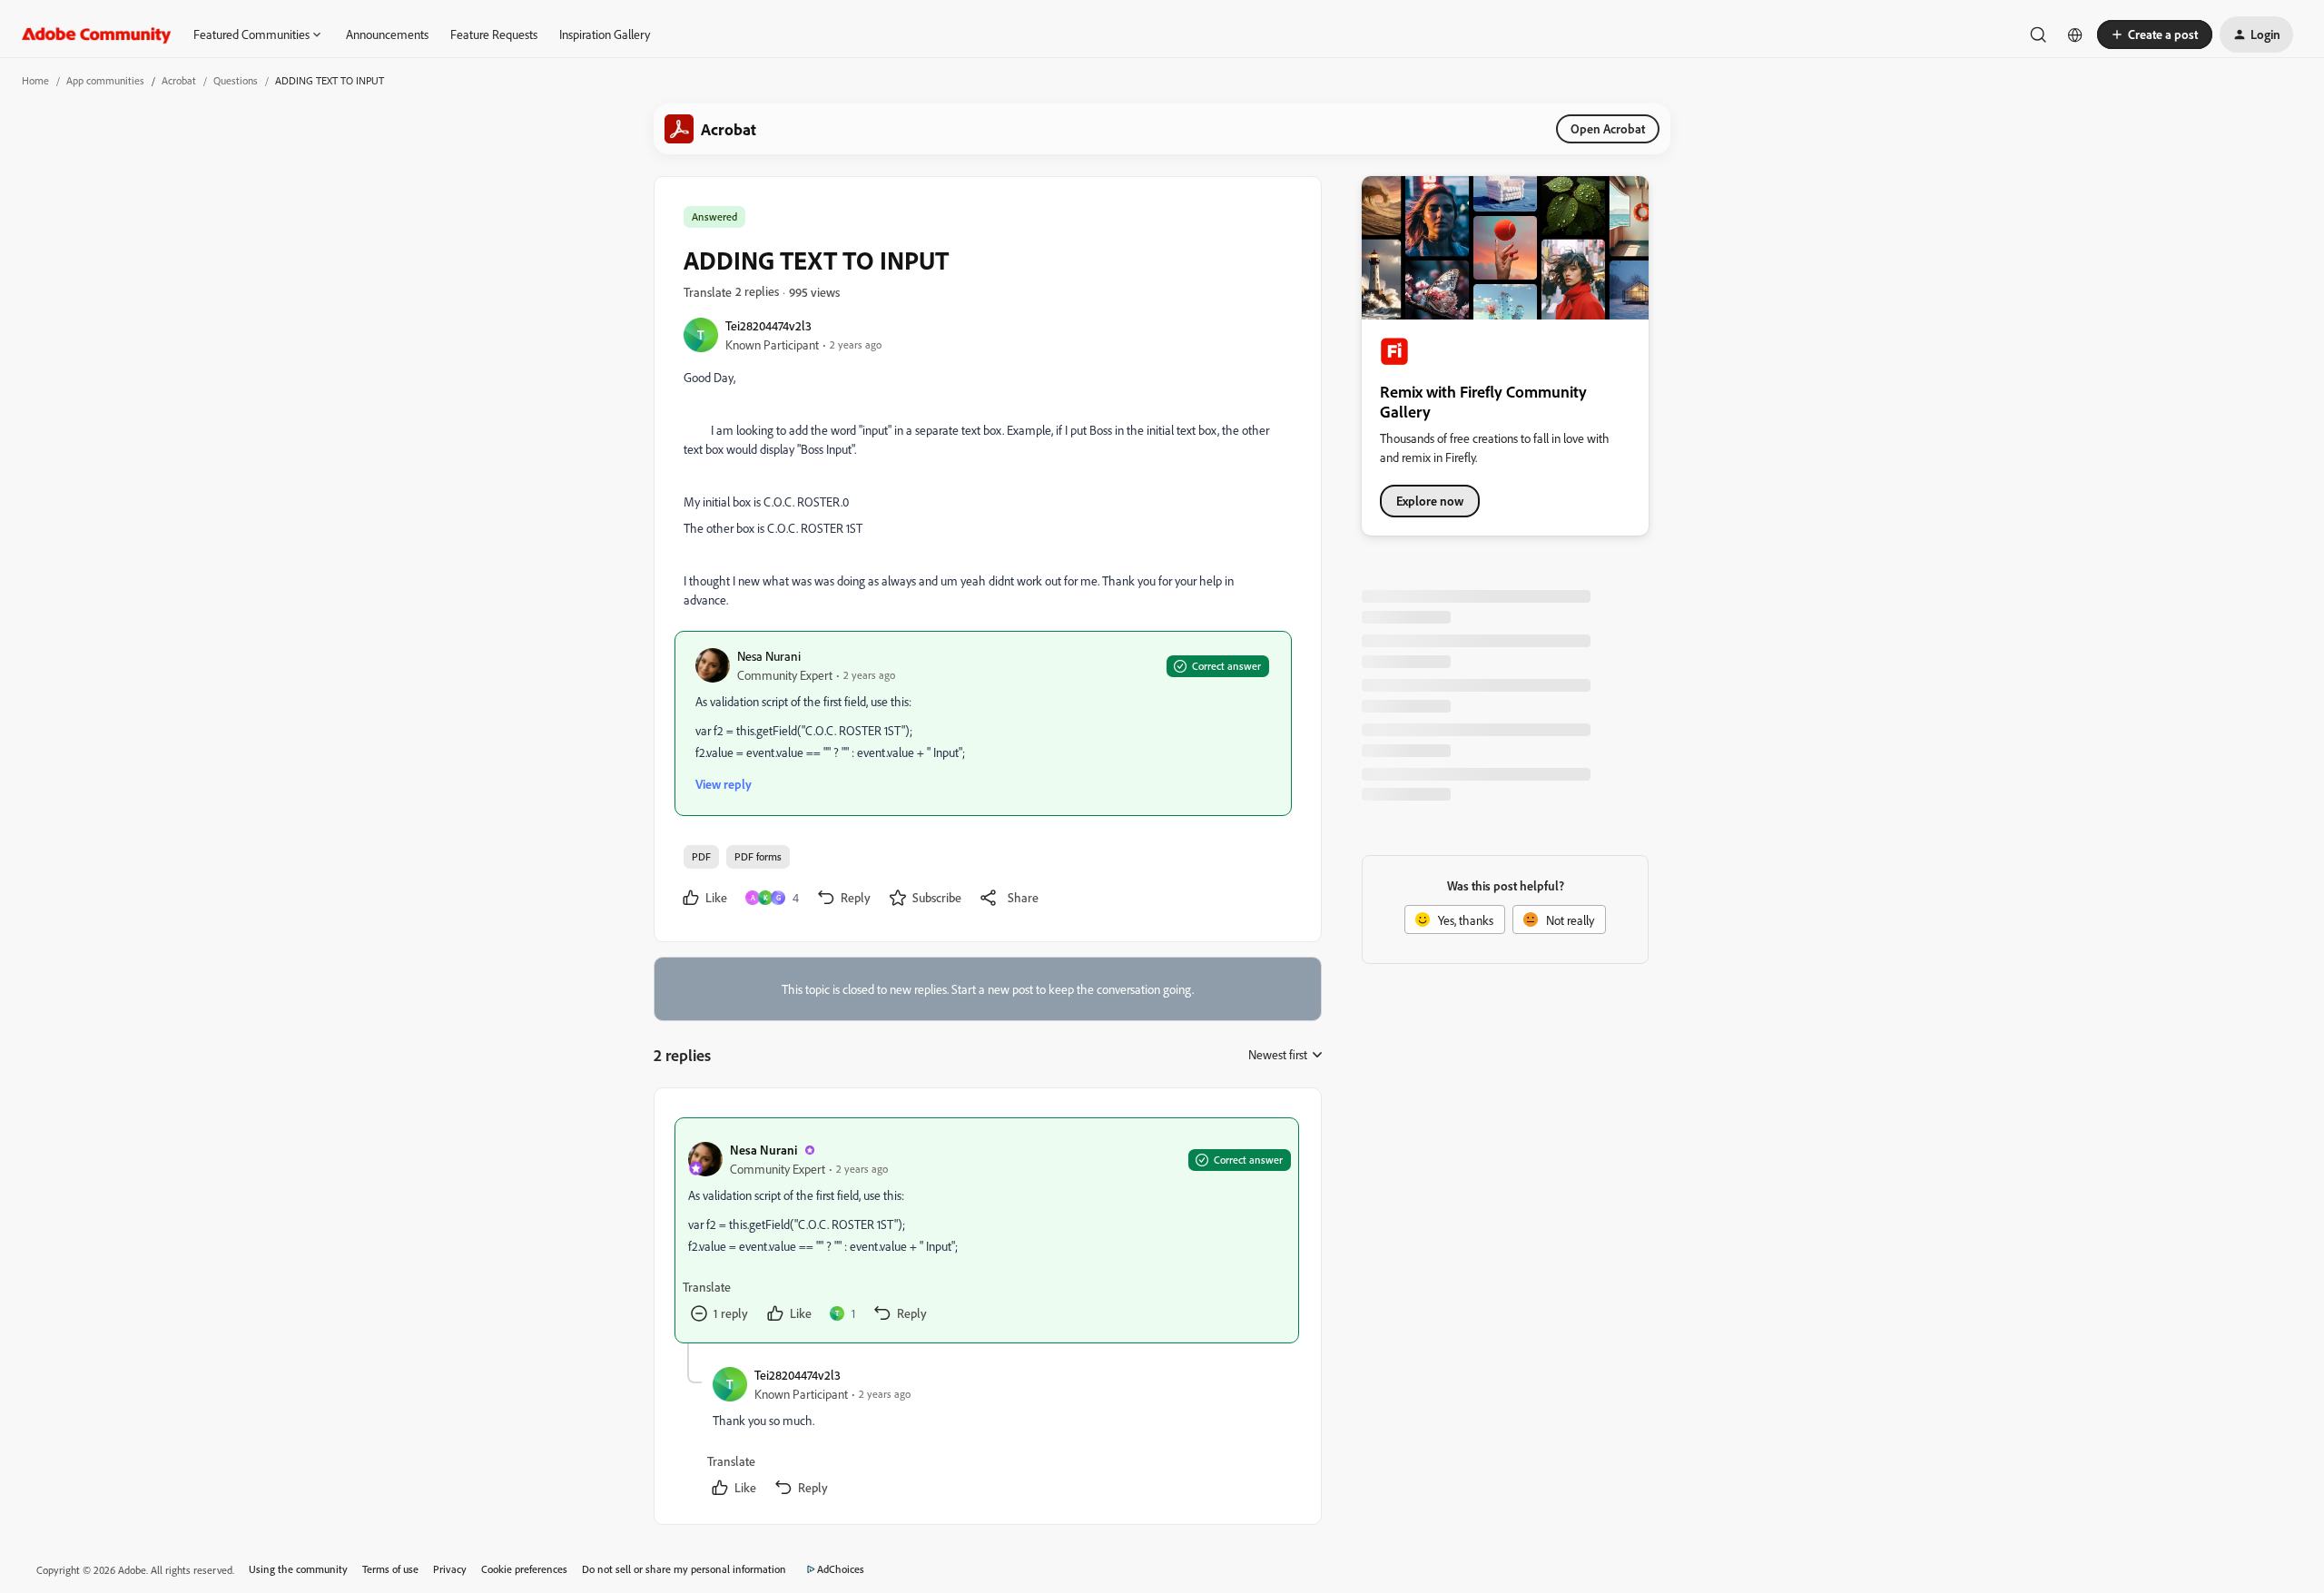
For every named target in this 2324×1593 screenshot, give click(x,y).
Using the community (298, 1569)
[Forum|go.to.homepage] (97, 34)
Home (35, 80)
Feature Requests (494, 34)
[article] (987, 1230)
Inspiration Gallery (605, 34)
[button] (2155, 34)
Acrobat (179, 80)
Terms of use (390, 1569)
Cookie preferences (524, 1569)
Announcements (387, 34)
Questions (236, 80)
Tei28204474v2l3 (768, 325)
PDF (701, 856)
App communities (105, 80)
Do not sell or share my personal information (684, 1569)
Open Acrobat (1608, 128)
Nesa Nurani (769, 656)
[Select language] (2075, 34)
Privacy (450, 1569)
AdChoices (841, 1569)
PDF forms (758, 856)
